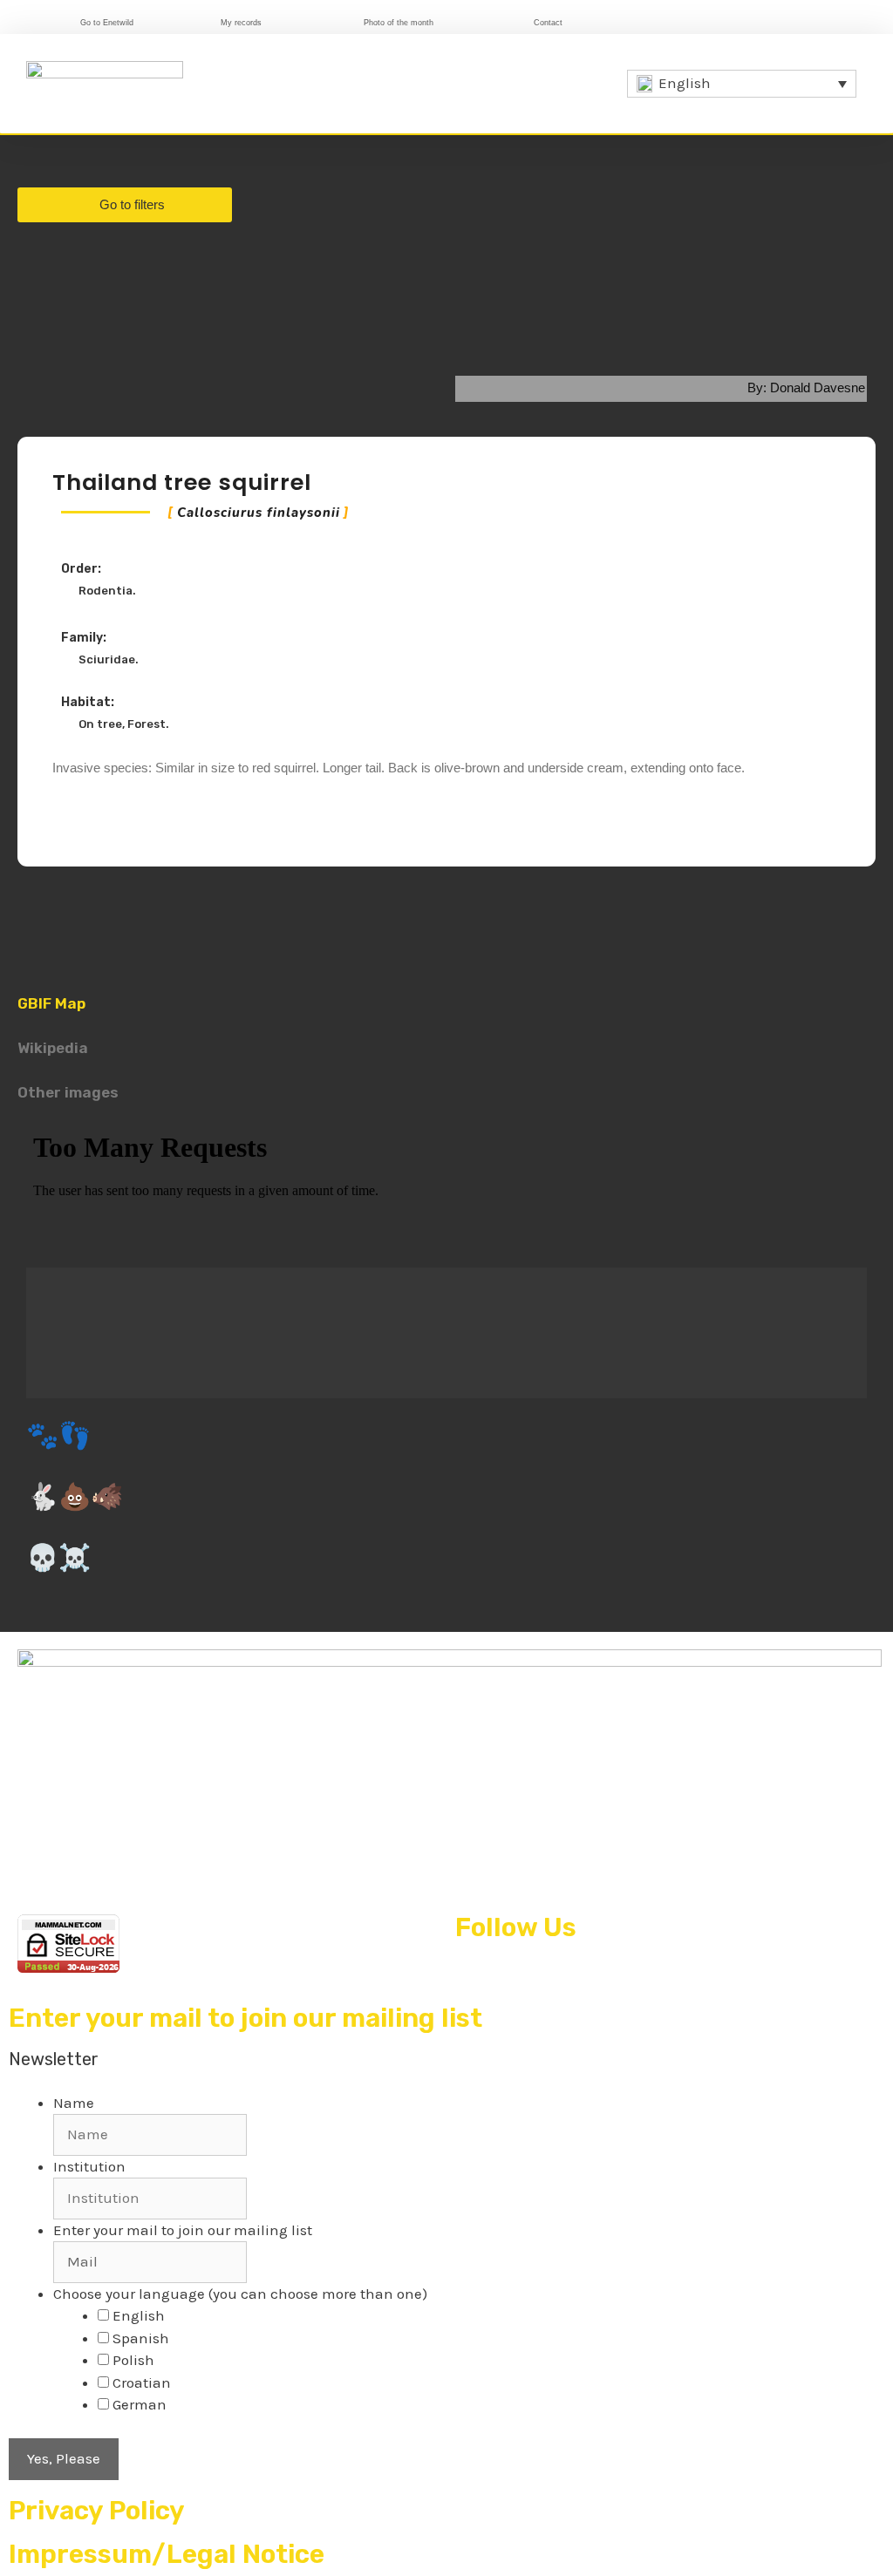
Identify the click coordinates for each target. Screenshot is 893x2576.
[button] (597, 83)
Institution (89, 2166)
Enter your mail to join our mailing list (183, 2230)
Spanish (141, 2338)
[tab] (446, 993)
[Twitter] (698, 20)
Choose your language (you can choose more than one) (240, 2294)
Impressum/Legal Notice (167, 2554)
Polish (133, 2360)
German (140, 2404)
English (139, 2315)
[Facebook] (670, 20)
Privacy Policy (97, 2511)
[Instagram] (726, 20)
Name (74, 2103)
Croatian (142, 2382)
